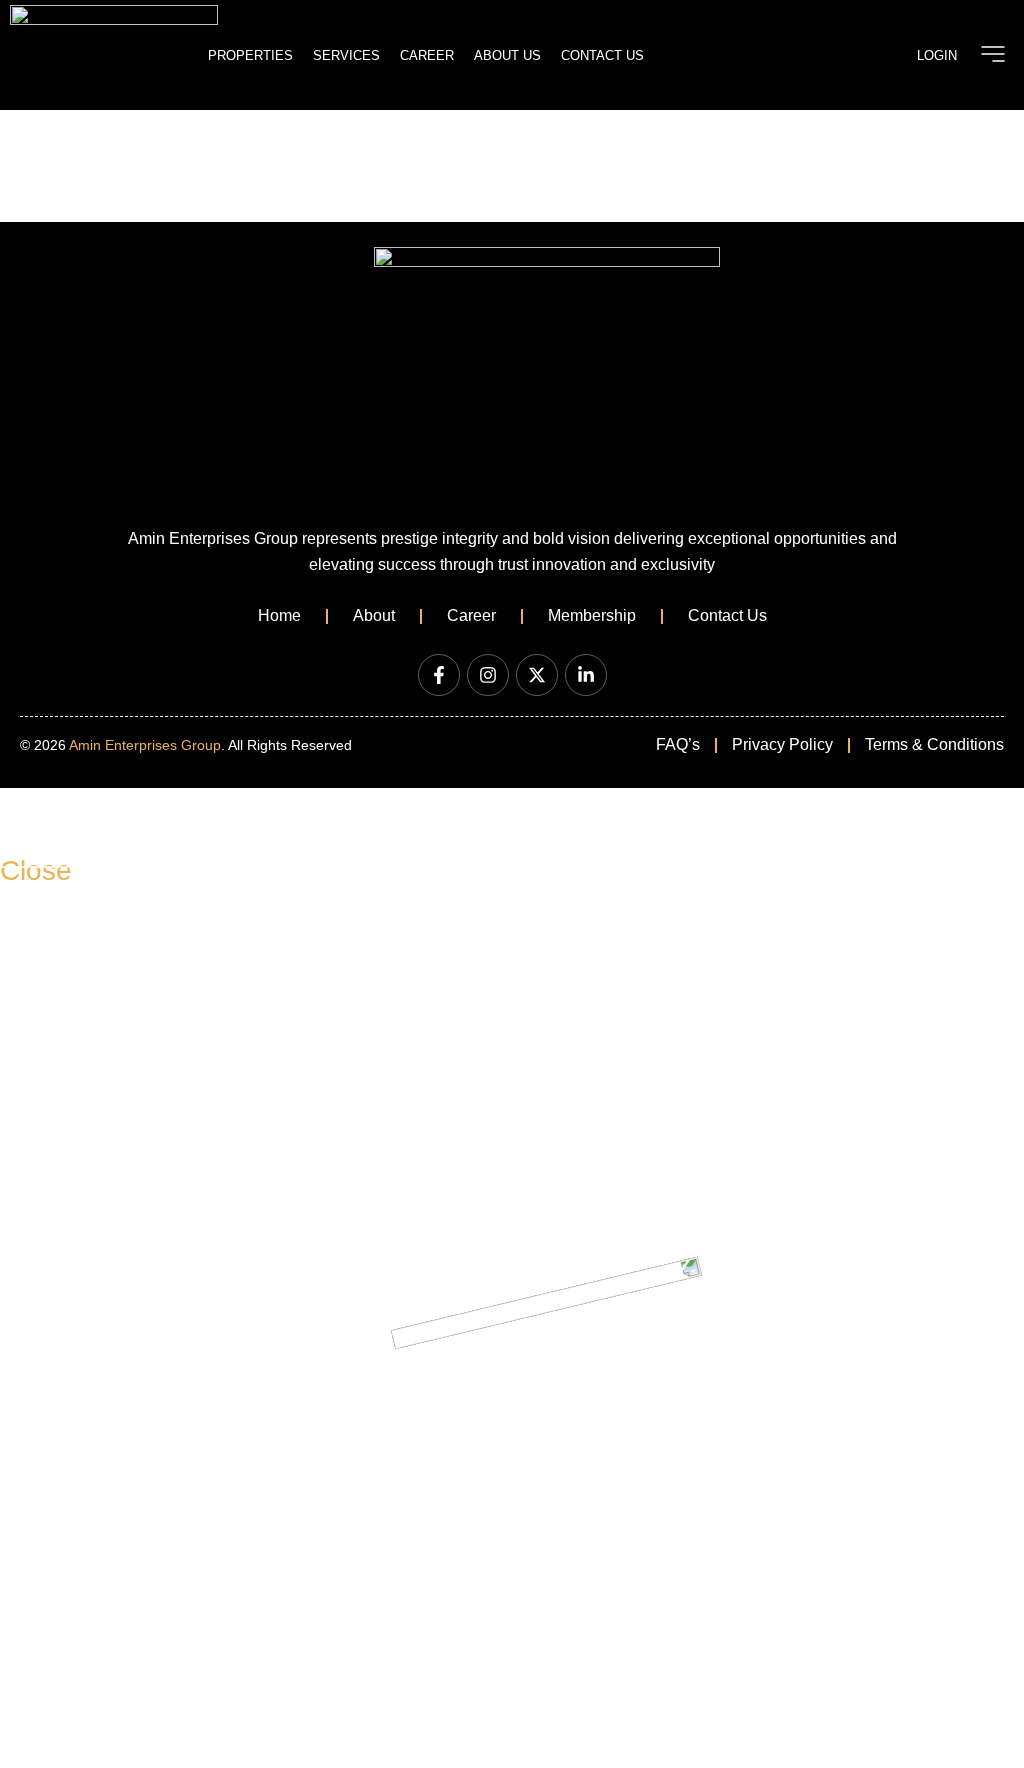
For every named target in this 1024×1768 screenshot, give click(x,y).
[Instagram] (488, 675)
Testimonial (60, 1422)
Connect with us (77, 1368)
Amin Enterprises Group (145, 745)
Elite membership (82, 947)
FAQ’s (678, 744)
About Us (507, 55)
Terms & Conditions (934, 744)
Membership (592, 615)
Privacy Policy (782, 744)
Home (279, 615)
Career (427, 55)
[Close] (25, 813)
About (374, 615)
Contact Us (602, 55)
